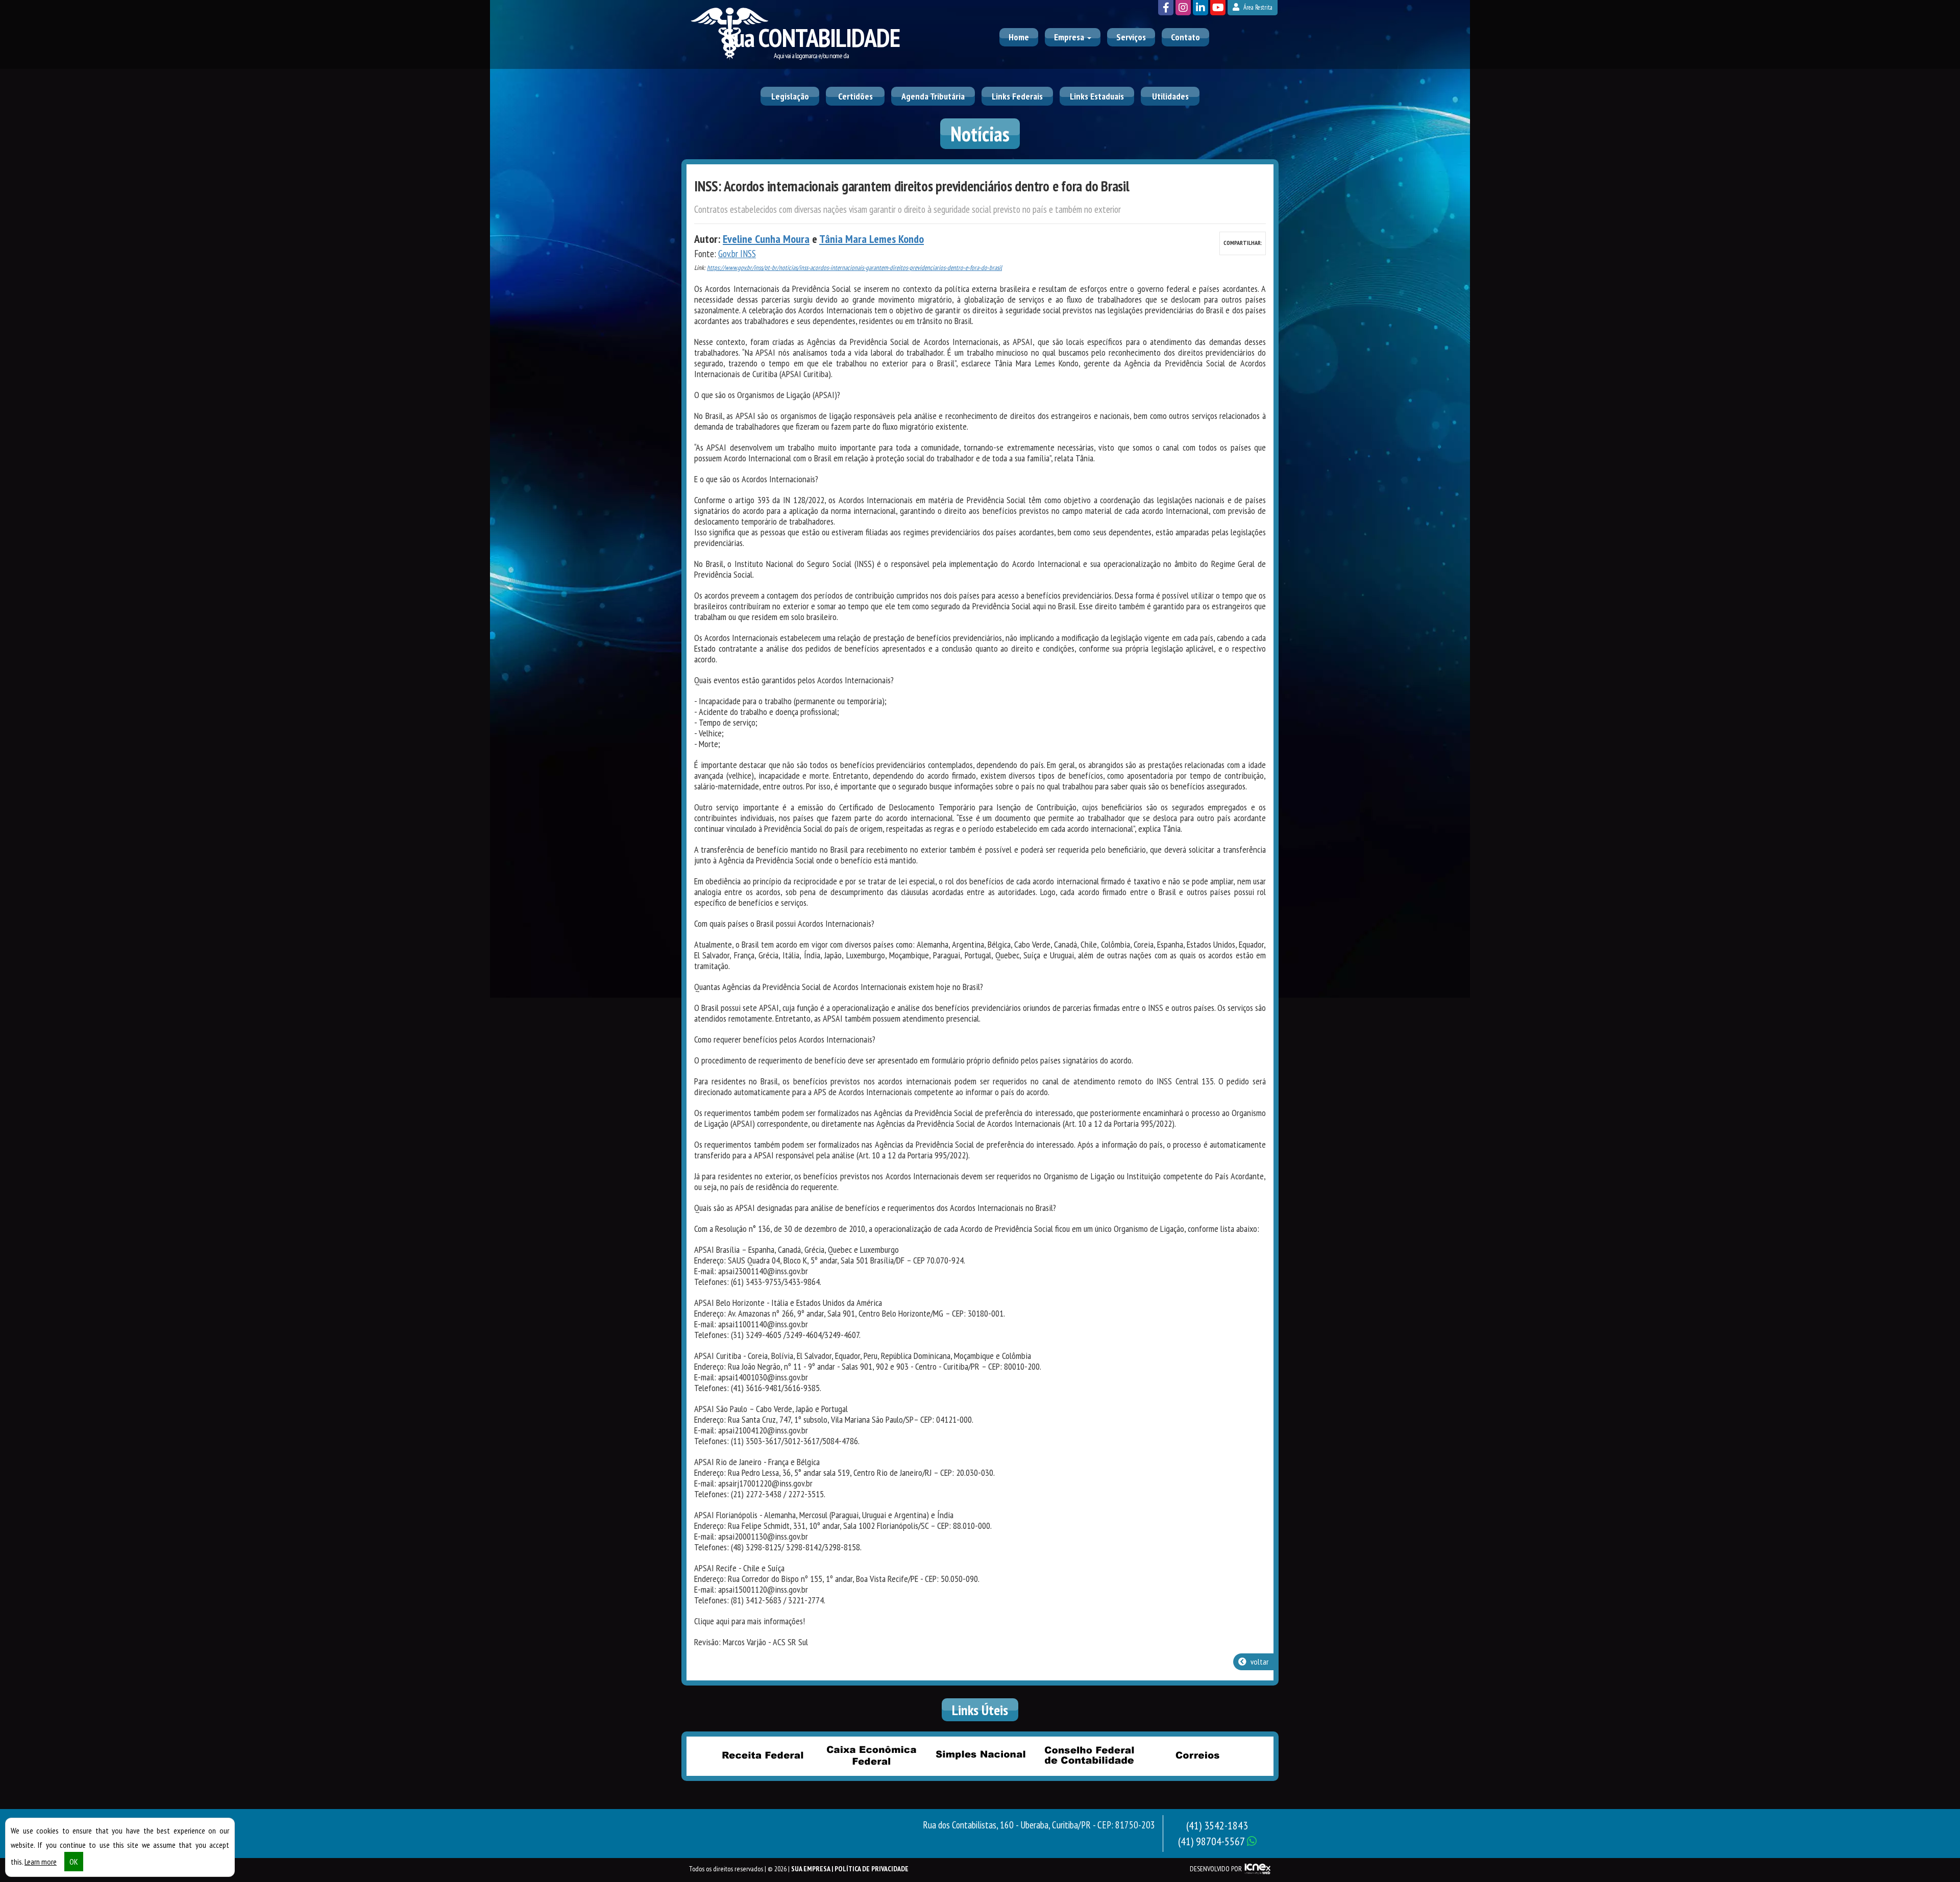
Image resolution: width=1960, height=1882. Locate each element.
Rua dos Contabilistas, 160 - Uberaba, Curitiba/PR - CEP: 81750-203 (1039, 1825)
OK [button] (74, 1862)
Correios (1197, 1755)
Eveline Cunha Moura (766, 239)
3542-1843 (1217, 1825)
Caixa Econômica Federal (871, 1755)
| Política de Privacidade (870, 1869)
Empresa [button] (1070, 37)
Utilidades (1170, 96)
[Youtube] (1218, 8)
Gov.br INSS (737, 254)
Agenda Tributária (933, 96)
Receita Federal (763, 1755)
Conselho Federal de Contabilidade (1089, 1755)
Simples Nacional (980, 1755)
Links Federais (1017, 96)
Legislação (790, 96)
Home (1019, 37)
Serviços (1131, 37)
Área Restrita (1257, 7)
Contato (1185, 37)
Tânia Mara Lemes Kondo (872, 239)
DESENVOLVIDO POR (1216, 1869)
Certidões (855, 96)
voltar (1259, 1662)
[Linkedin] (1200, 8)
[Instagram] (1183, 8)
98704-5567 (1212, 1841)
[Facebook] (1166, 8)
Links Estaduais (1097, 96)
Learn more (41, 1862)
